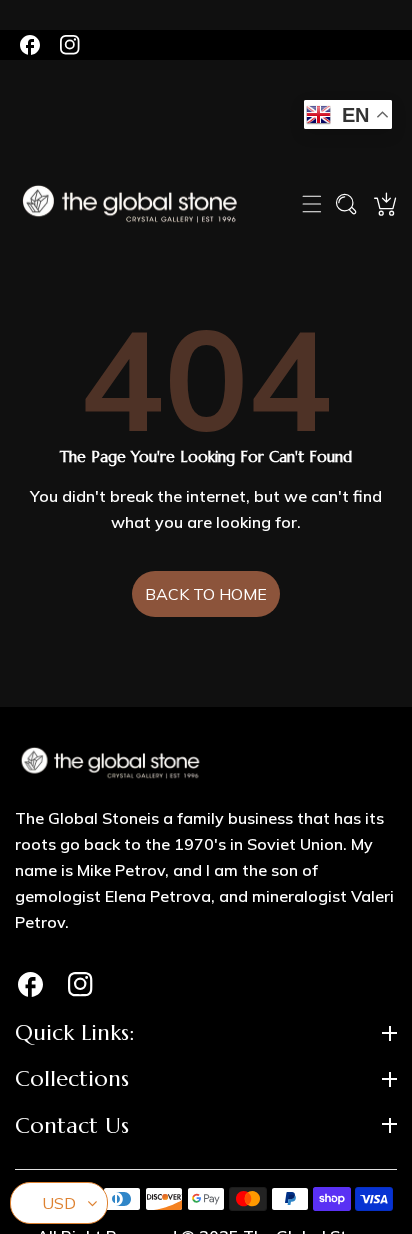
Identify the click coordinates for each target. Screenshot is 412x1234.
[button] (312, 204)
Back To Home (206, 594)
